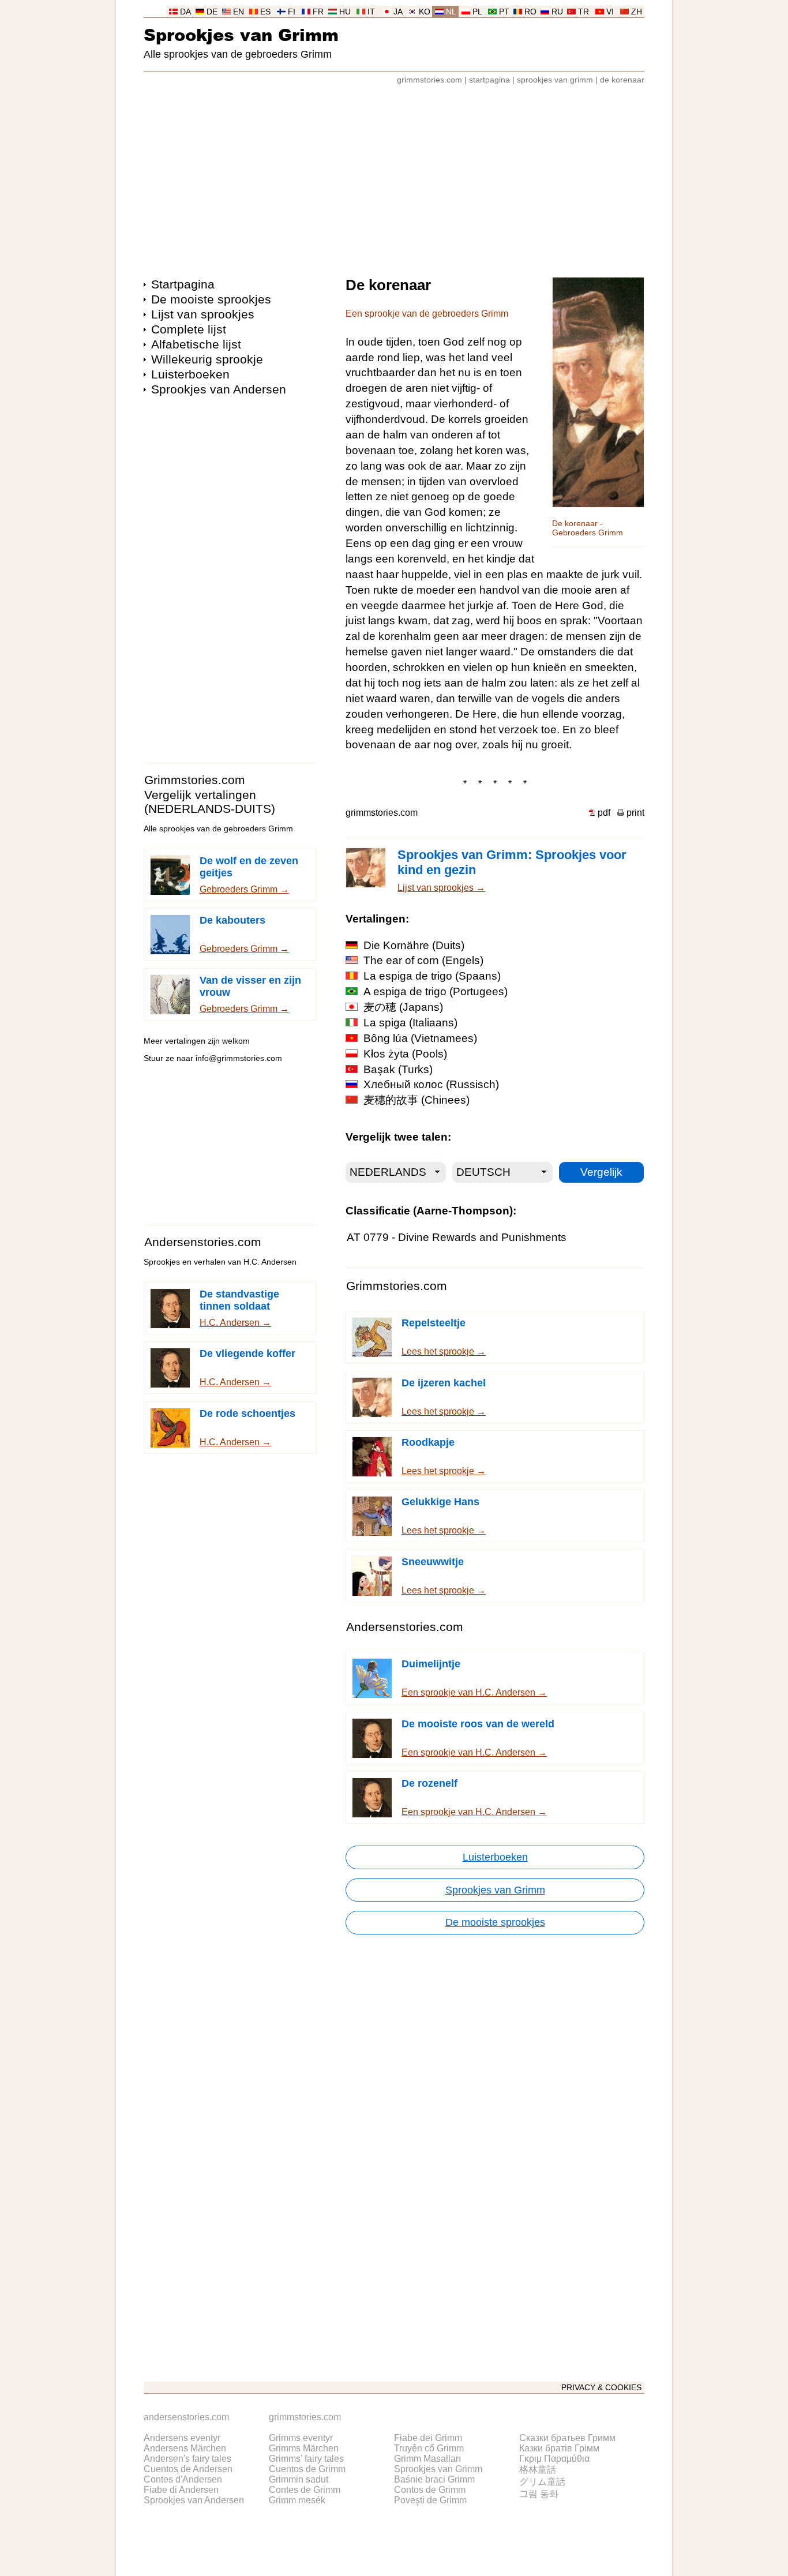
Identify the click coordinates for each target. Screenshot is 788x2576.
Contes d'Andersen (183, 2479)
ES (265, 12)
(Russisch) (431, 1084)
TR (584, 12)
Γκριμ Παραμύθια (554, 2459)
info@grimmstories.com (239, 1058)
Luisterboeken (190, 374)
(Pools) (405, 1054)
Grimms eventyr (301, 2438)
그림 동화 (539, 2494)
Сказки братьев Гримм (567, 2438)
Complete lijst (189, 329)
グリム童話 (542, 2482)
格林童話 (538, 2470)
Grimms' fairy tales (306, 2459)
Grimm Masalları (427, 2459)
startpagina (489, 80)
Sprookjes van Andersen (219, 389)
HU (345, 12)
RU (557, 12)
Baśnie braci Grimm (434, 2479)
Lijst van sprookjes (203, 314)
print (635, 813)
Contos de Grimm (430, 2490)
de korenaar (622, 80)
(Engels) (423, 960)
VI (610, 12)
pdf (604, 813)
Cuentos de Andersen (188, 2469)
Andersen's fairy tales (187, 2459)
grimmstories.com (429, 80)
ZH (637, 12)
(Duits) (414, 945)
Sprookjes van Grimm (241, 34)
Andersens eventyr (182, 2438)
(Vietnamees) (420, 1038)
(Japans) (403, 1007)
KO (425, 12)
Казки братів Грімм (559, 2448)
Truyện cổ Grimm (429, 2448)
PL (477, 12)
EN (239, 12)
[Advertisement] (394, 175)
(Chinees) (416, 1100)
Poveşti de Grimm (430, 2500)
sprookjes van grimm (555, 80)
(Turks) (398, 1069)
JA (398, 12)
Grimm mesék (297, 2500)
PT (504, 12)
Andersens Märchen (185, 2448)
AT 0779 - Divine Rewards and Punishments (457, 1237)
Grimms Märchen (304, 2448)
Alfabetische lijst (196, 344)
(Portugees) (436, 991)
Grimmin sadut (299, 2479)
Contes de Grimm (305, 2490)
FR (318, 12)
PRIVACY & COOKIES (601, 2388)
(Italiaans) (410, 1023)
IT (371, 12)
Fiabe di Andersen (181, 2490)
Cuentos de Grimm (307, 2469)
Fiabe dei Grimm (428, 2438)
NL (451, 12)
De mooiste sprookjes (211, 299)
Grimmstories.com (195, 780)
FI (292, 12)
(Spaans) (432, 976)
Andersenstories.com (203, 1242)
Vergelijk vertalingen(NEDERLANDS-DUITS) (210, 802)
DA (185, 12)
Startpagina (183, 284)
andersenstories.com (186, 2417)
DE (212, 12)
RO (530, 12)
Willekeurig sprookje (207, 359)
